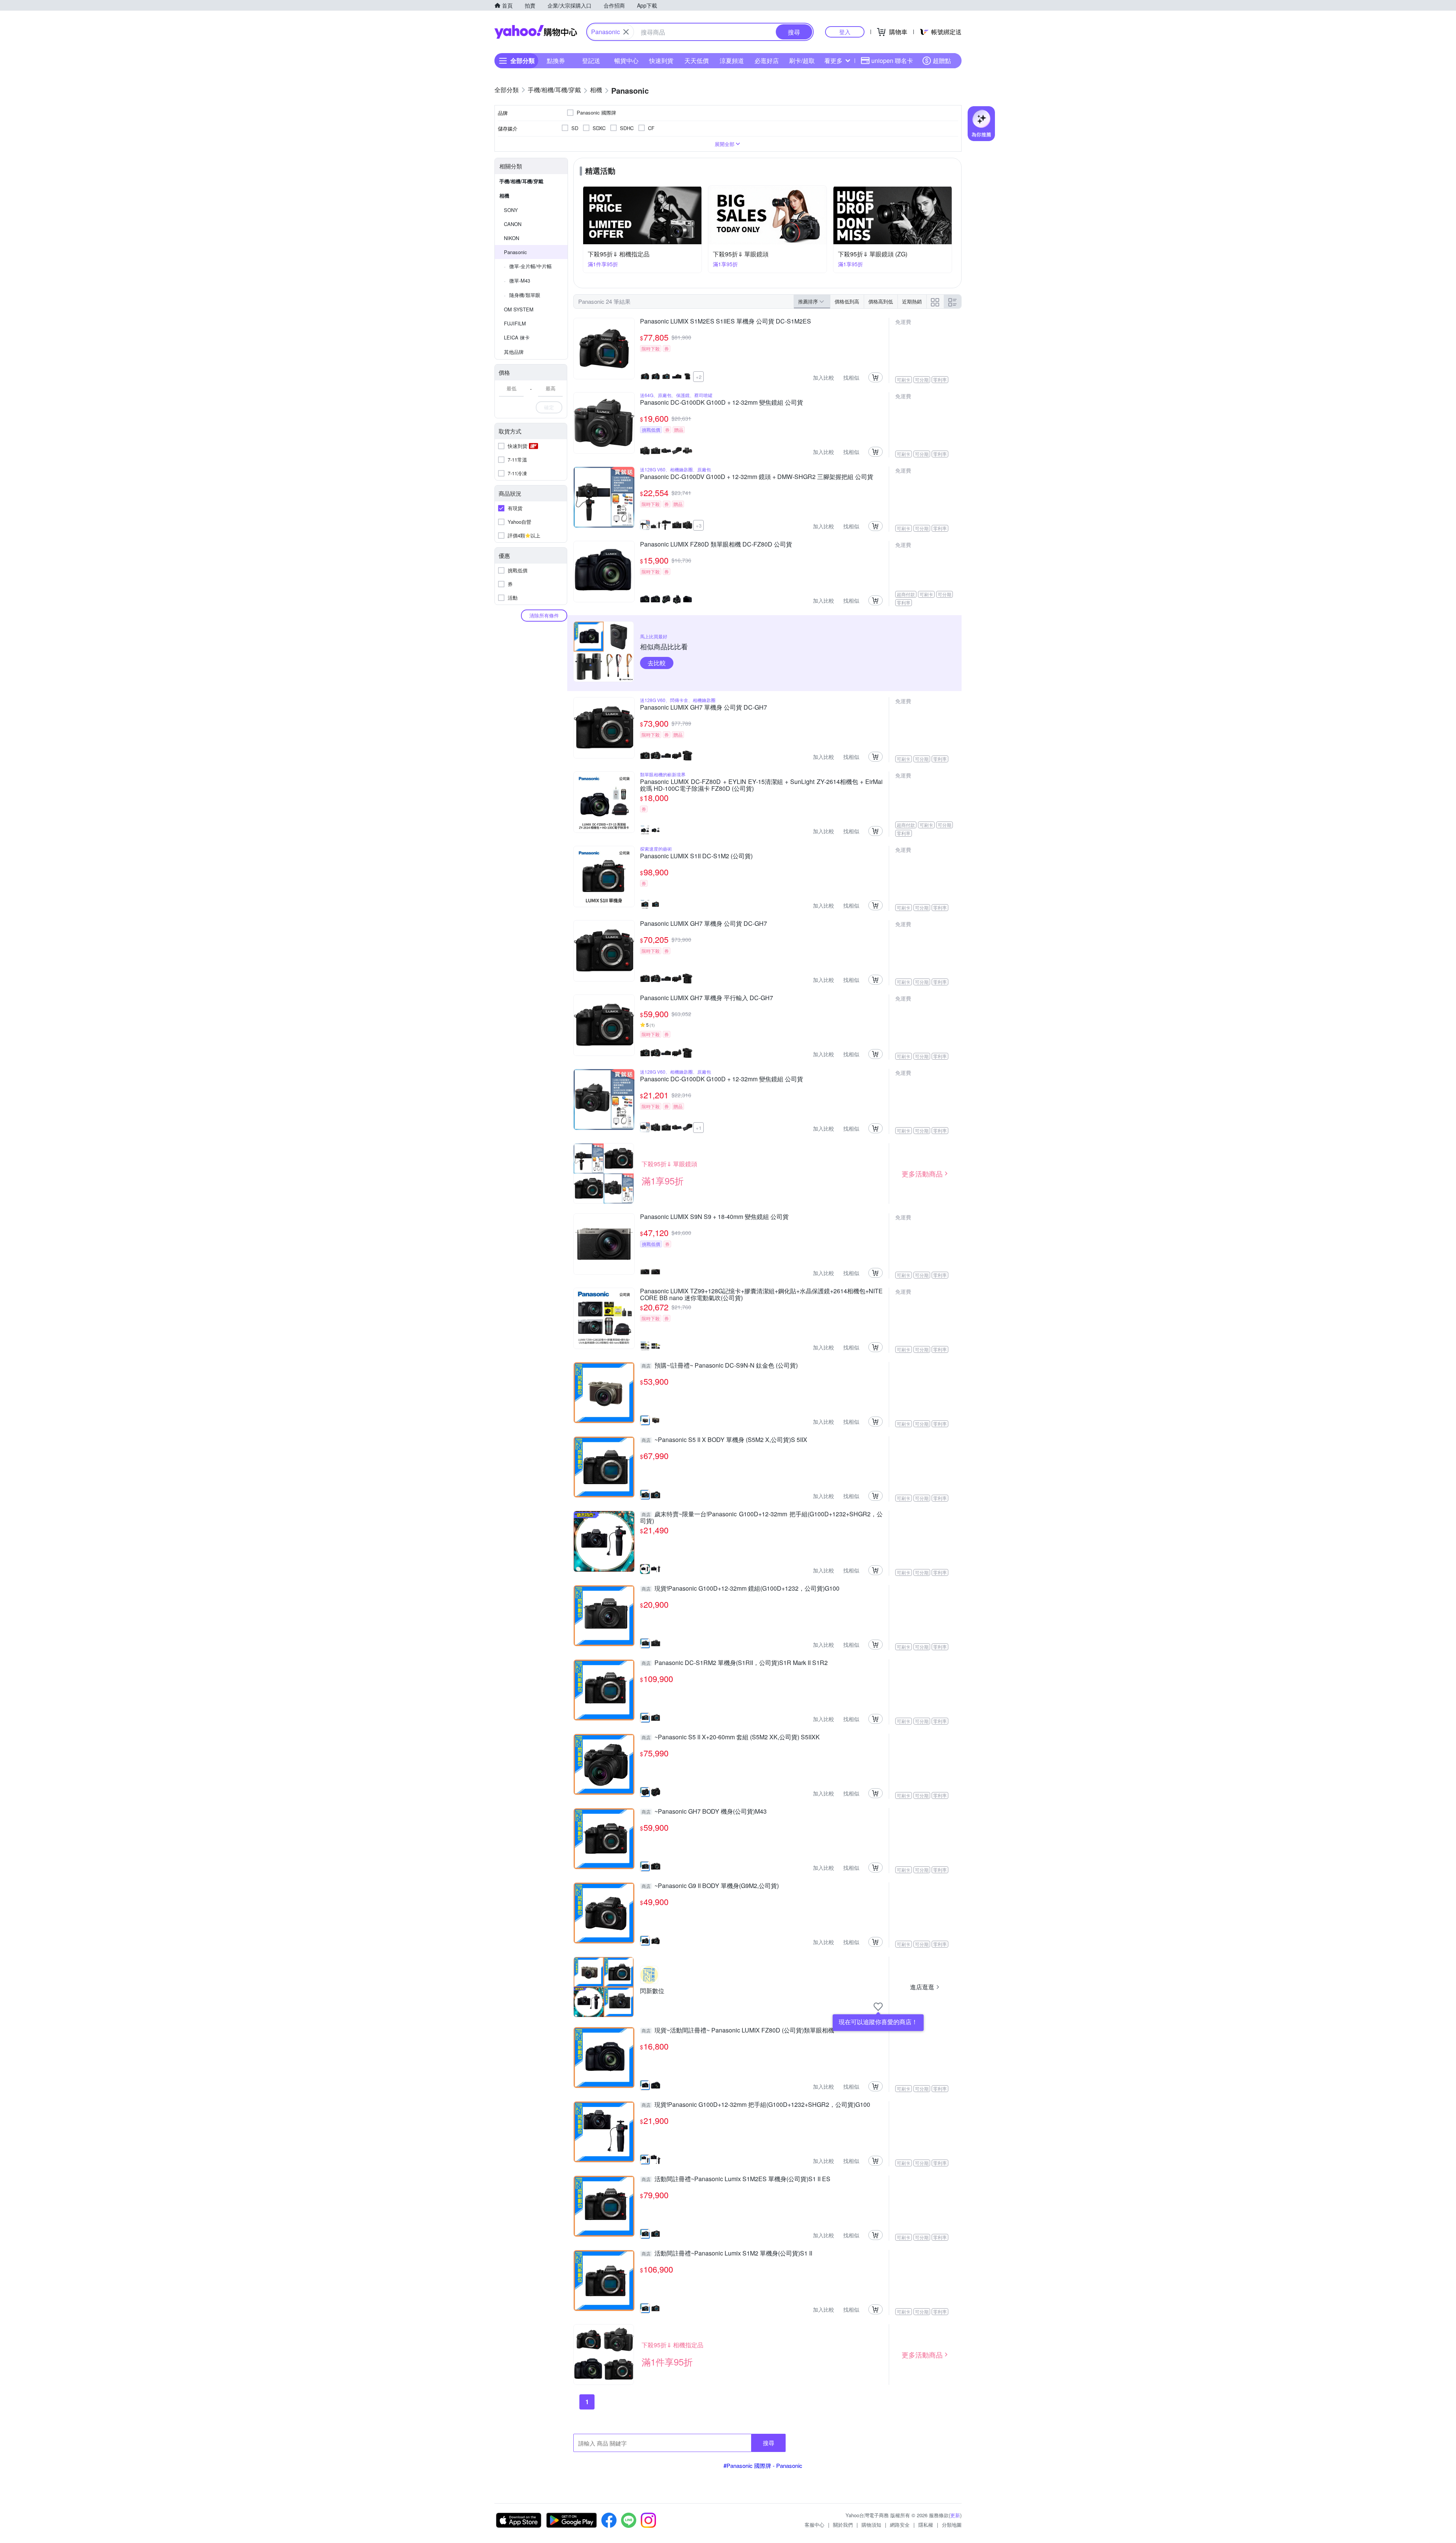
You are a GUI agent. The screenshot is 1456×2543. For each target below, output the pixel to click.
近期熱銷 (912, 301)
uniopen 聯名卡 (892, 60)
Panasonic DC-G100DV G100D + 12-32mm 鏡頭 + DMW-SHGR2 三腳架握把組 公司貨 (757, 477)
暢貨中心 (626, 60)
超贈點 (942, 60)
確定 (549, 407)
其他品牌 (514, 352)
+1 (699, 1128)
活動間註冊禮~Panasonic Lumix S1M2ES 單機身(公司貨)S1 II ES (736, 2179)
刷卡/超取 (802, 60)
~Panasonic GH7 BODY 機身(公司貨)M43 (704, 1812)
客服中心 (814, 2525)
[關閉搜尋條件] (626, 32)
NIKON (511, 238)
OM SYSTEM (519, 309)
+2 (699, 377)
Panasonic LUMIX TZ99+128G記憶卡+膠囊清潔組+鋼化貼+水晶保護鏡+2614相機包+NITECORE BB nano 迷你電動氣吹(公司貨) (761, 1294)
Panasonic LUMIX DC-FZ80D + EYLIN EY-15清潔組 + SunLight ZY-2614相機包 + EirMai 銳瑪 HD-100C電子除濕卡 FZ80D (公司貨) (761, 785)
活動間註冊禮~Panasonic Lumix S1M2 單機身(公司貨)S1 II (727, 2254)
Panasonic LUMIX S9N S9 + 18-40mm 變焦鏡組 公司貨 (714, 1217)
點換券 (556, 60)
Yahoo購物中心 (536, 32)
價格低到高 (847, 301)
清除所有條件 (544, 615)
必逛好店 (767, 60)
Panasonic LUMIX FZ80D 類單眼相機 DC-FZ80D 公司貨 (716, 545)
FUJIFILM (515, 323)
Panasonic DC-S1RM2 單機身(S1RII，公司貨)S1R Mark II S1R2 (735, 1663)
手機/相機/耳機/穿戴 (521, 181)
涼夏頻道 (732, 60)
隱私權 (926, 2525)
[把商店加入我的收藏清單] (878, 2007)
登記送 (591, 60)
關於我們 (843, 2525)
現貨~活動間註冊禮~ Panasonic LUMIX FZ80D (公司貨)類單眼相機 (738, 2031)
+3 (699, 525)
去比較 (657, 663)
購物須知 (871, 2525)
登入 (845, 32)
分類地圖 (952, 2525)
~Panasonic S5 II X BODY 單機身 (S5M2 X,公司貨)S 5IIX (724, 1440)
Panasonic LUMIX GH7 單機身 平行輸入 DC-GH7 (707, 998)
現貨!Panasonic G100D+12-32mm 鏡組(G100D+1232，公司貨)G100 (741, 1589)
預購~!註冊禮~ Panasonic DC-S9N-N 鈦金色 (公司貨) (720, 1366)
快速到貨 (661, 60)
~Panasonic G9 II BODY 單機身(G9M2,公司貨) (710, 1886)
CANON (513, 224)
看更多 (833, 60)
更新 (955, 2515)
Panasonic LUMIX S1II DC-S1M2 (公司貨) (696, 856)
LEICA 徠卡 (517, 337)
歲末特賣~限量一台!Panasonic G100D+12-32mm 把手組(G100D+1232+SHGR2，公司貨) (761, 1517)
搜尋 (769, 2443)
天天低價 (697, 60)
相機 (504, 196)
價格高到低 (881, 301)
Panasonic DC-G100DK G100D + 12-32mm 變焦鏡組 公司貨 (722, 403)
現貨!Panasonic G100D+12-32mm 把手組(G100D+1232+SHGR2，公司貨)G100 (756, 2105)
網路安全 (900, 2525)
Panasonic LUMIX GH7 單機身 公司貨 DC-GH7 (704, 708)
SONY (511, 210)
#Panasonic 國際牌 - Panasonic (763, 2465)
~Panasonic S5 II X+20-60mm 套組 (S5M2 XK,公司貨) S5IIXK (731, 1737)
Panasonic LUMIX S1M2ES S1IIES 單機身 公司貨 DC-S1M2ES (726, 322)
